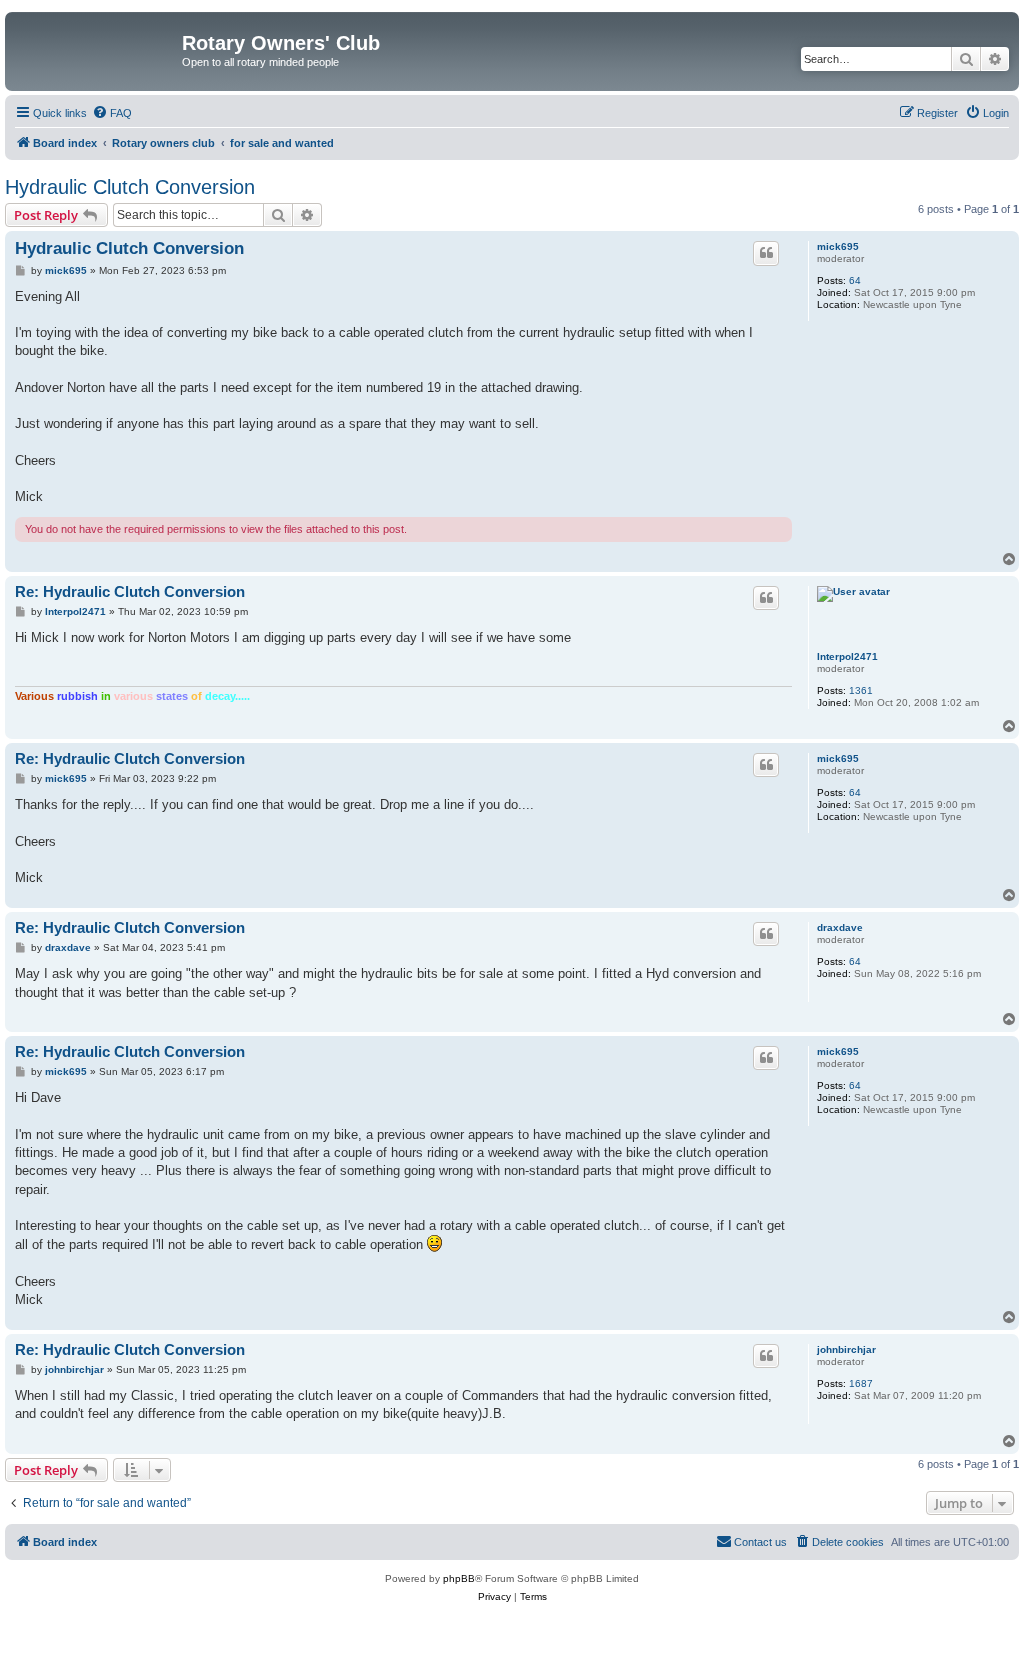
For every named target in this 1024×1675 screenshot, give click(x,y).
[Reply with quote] (766, 253)
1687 (861, 1383)
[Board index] (96, 49)
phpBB (459, 1578)
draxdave (840, 927)
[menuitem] (112, 113)
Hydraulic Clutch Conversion (130, 187)
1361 (861, 690)
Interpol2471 (847, 656)
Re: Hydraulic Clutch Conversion (130, 591)
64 (855, 280)
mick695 (838, 246)
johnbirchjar (846, 1349)
